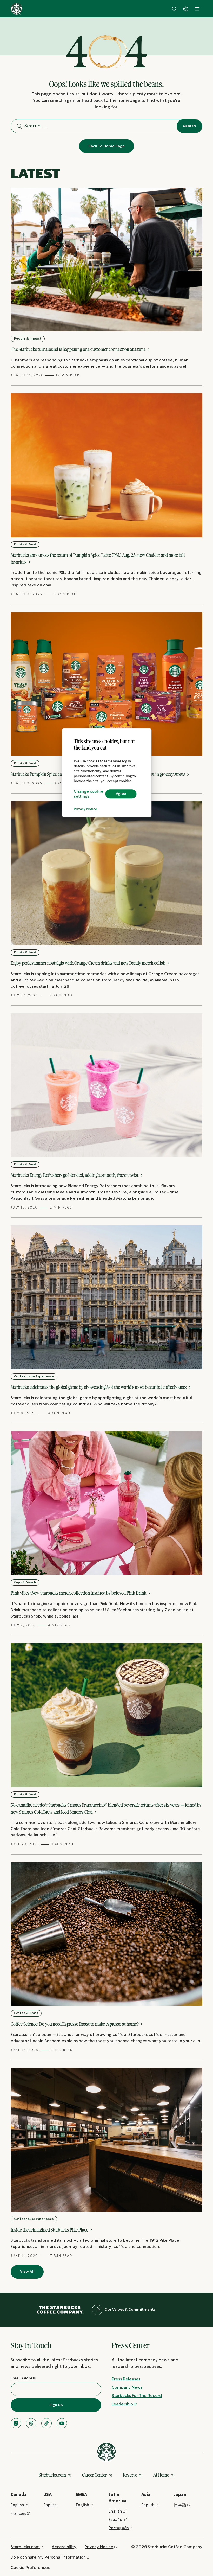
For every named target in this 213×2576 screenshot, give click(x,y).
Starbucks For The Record (137, 2396)
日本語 (180, 2505)
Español (116, 2520)
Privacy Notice (85, 809)
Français (18, 2513)
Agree (121, 794)
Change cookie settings (88, 794)
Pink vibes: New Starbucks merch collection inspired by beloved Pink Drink (79, 1593)
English (17, 2505)
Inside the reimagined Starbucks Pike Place (50, 2230)
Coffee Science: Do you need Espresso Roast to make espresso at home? (75, 2024)
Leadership (122, 2404)
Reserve (130, 2475)
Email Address (23, 2378)
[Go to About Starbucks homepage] (17, 9)
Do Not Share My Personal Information (48, 2557)
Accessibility (64, 2547)
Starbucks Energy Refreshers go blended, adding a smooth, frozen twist (75, 1175)
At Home (161, 2475)
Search (189, 126)
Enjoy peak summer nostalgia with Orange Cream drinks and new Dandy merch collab (88, 963)
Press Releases (126, 2379)
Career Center (94, 2475)
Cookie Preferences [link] (30, 2568)
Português (119, 2528)
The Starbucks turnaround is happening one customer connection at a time (79, 349)
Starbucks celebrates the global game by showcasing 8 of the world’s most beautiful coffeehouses (99, 1387)
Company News (127, 2388)
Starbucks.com (52, 2475)
